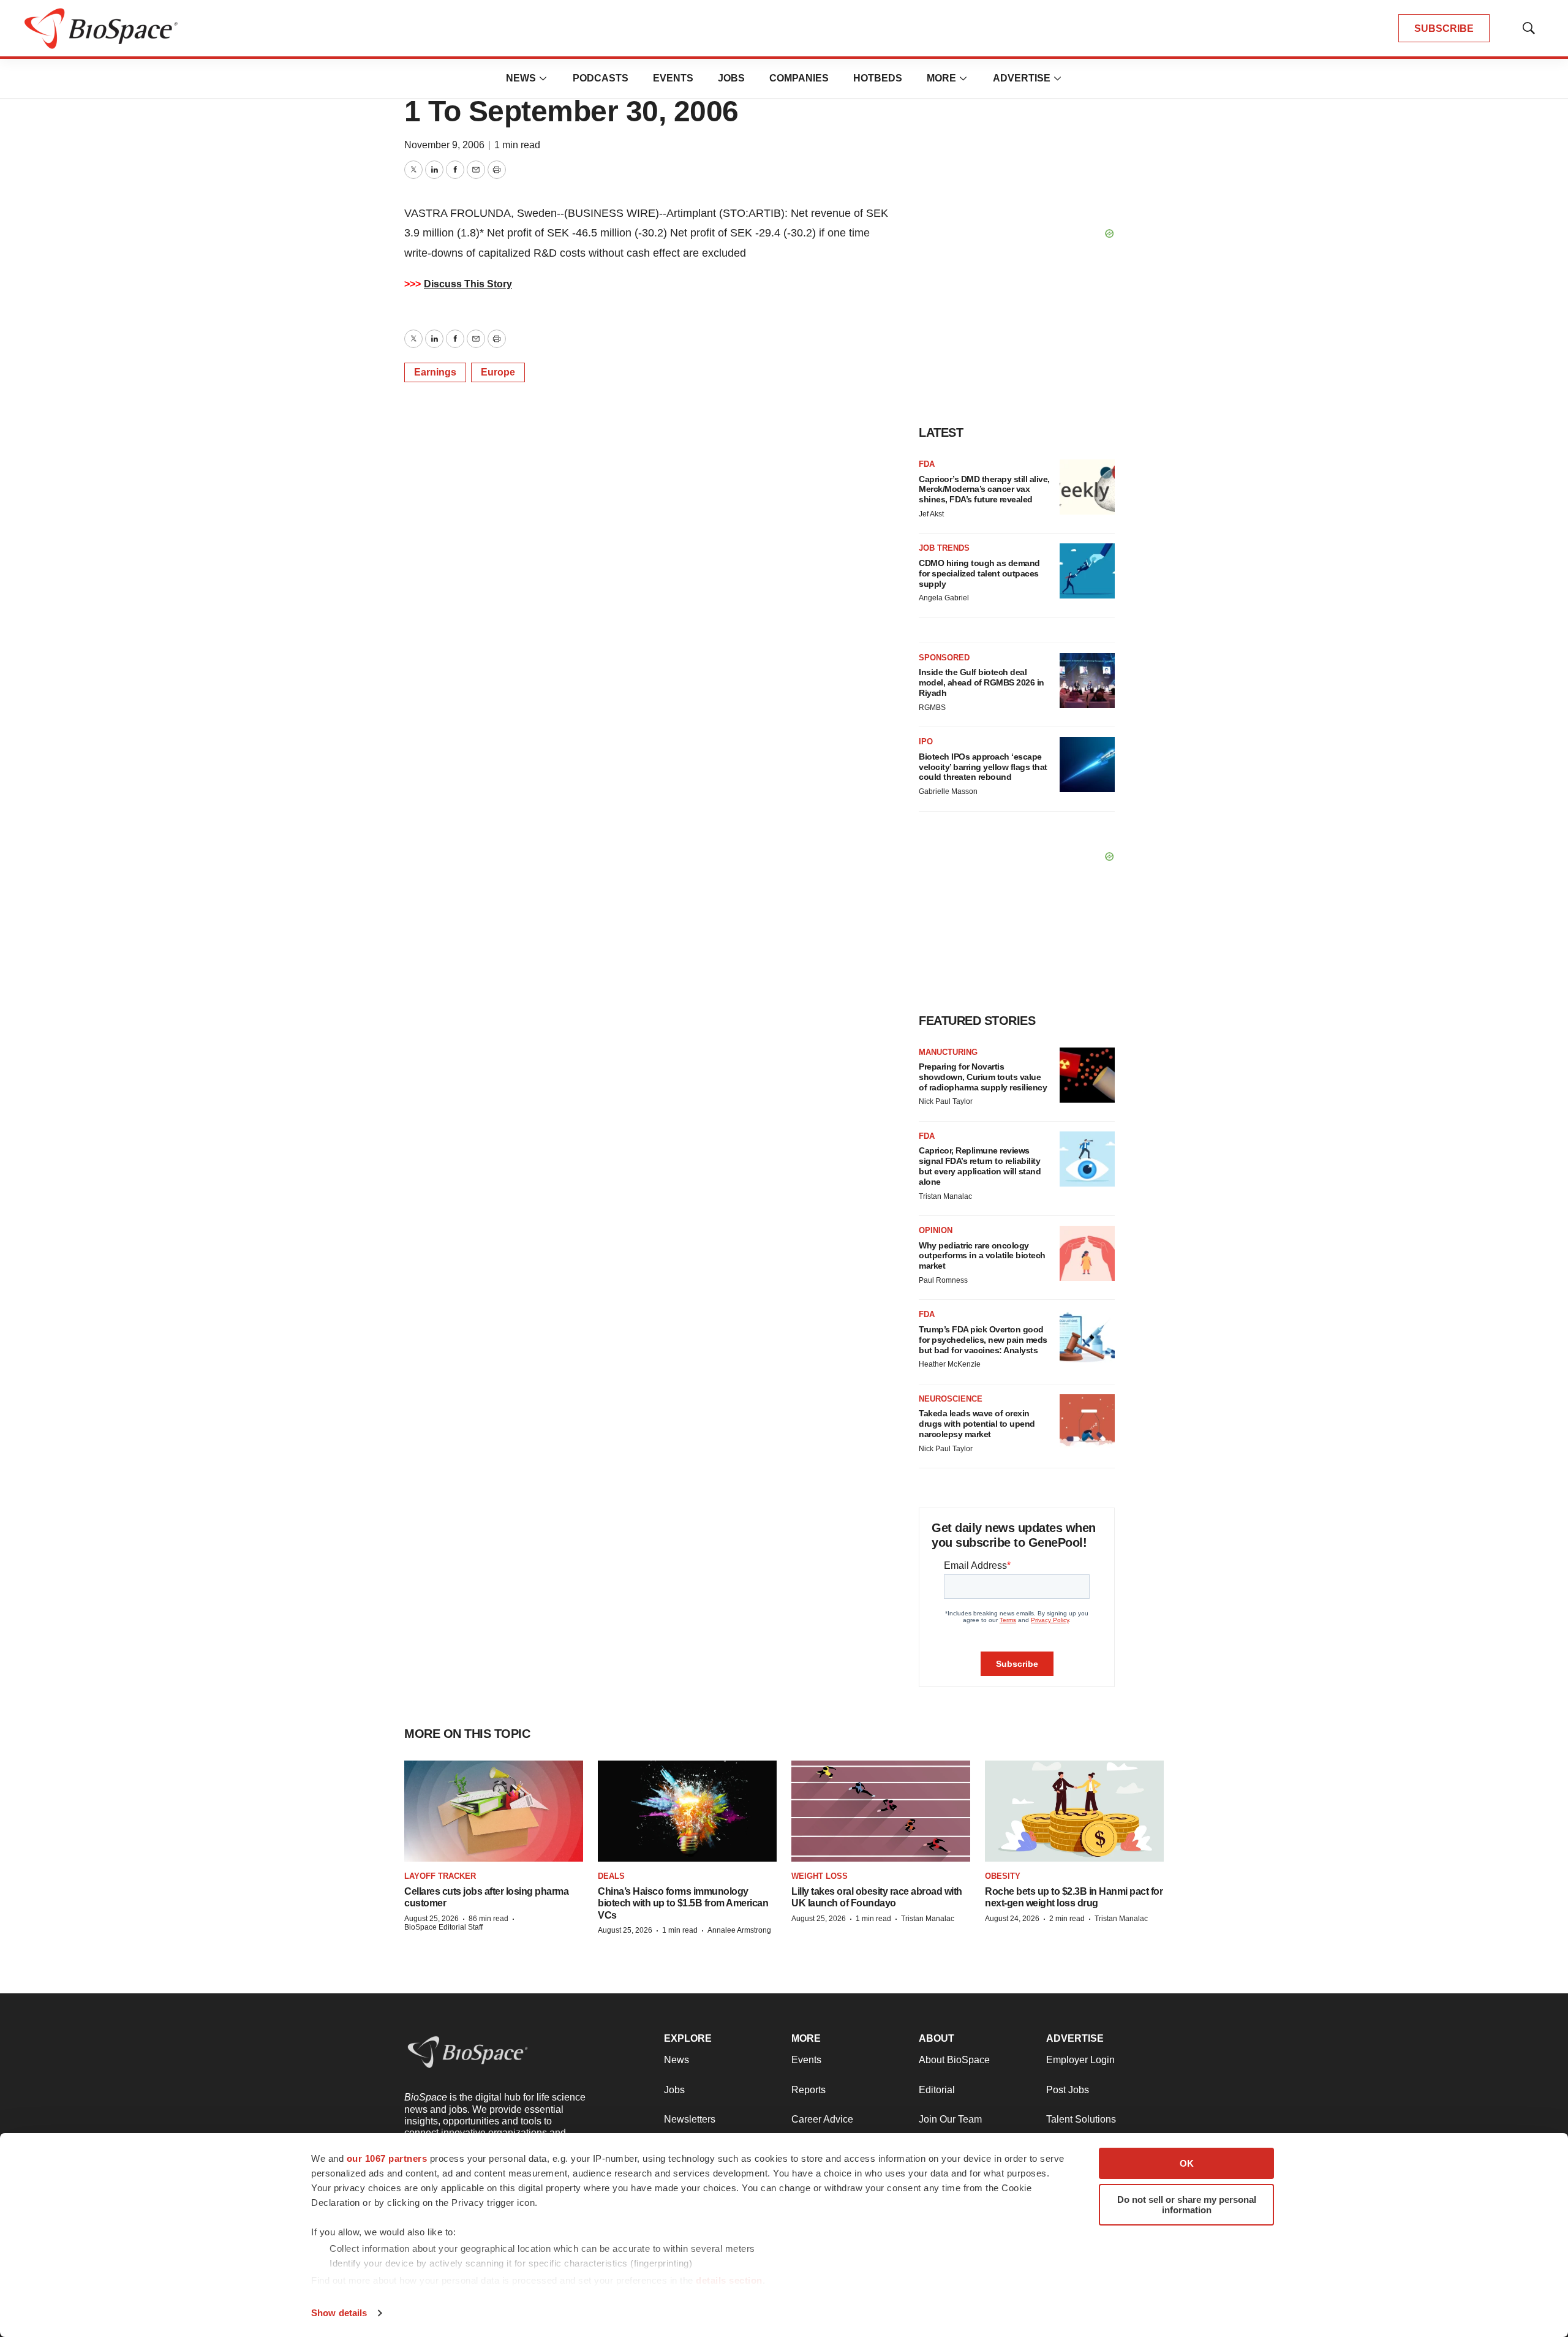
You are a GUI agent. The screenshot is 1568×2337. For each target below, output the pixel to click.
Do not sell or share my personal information (1187, 2205)
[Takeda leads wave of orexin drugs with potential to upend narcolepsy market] (1087, 1422)
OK (1187, 2163)
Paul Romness (943, 1280)
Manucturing (948, 1052)
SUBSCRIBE (1444, 28)
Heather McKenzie (950, 1364)
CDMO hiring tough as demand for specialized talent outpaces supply (979, 573)
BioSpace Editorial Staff (443, 1927)
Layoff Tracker (440, 1876)
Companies (799, 78)
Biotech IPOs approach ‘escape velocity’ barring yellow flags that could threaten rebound (983, 767)
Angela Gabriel (944, 598)
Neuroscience (951, 1399)
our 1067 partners (387, 2158)
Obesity (1003, 1876)
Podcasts (601, 78)
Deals (611, 1876)
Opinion (936, 1230)
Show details (339, 2313)
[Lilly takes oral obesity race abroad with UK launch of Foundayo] (881, 1811)
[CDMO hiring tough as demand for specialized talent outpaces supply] (1087, 571)
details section (729, 2280)
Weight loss (820, 1876)
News (521, 78)
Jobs (731, 78)
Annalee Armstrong (739, 1930)
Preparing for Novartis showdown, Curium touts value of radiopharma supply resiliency (983, 1077)
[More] (543, 78)
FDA (927, 464)
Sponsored (944, 658)
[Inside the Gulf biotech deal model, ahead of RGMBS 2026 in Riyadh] (1087, 681)
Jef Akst (931, 514)
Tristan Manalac (945, 1196)
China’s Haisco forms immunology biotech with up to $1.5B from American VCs (683, 1903)
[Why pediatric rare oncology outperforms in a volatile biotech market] (1087, 1253)
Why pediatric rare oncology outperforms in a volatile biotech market (982, 1256)
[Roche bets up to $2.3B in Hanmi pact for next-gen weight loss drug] (1074, 1811)
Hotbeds (878, 78)
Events (673, 78)
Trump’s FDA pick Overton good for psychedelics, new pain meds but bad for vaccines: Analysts (983, 1340)
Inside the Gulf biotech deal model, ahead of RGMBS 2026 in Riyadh (982, 682)
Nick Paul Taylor (946, 1101)
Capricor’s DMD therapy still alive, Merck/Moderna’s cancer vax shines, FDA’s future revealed (984, 489)
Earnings (435, 372)
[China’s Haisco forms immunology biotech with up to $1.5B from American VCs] (687, 1811)
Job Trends (944, 548)
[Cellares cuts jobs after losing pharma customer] (494, 1811)
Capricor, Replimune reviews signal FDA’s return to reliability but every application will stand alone (980, 1166)
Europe (498, 372)
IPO (926, 742)
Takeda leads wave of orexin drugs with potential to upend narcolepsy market (977, 1424)
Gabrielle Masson (948, 791)
